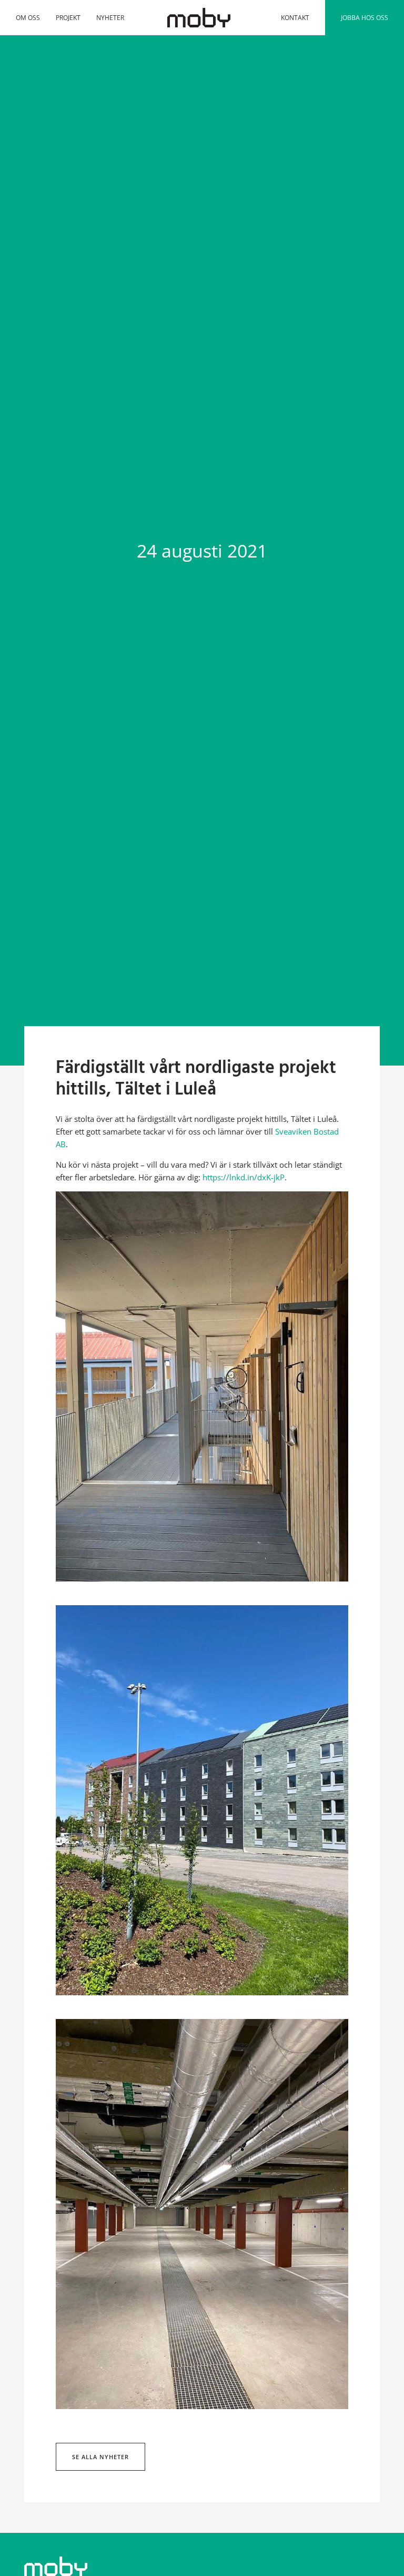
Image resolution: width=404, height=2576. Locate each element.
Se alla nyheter (100, 2457)
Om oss (28, 18)
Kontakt (295, 18)
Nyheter (110, 18)
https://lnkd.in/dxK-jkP (244, 1177)
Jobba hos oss (365, 18)
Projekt (68, 18)
